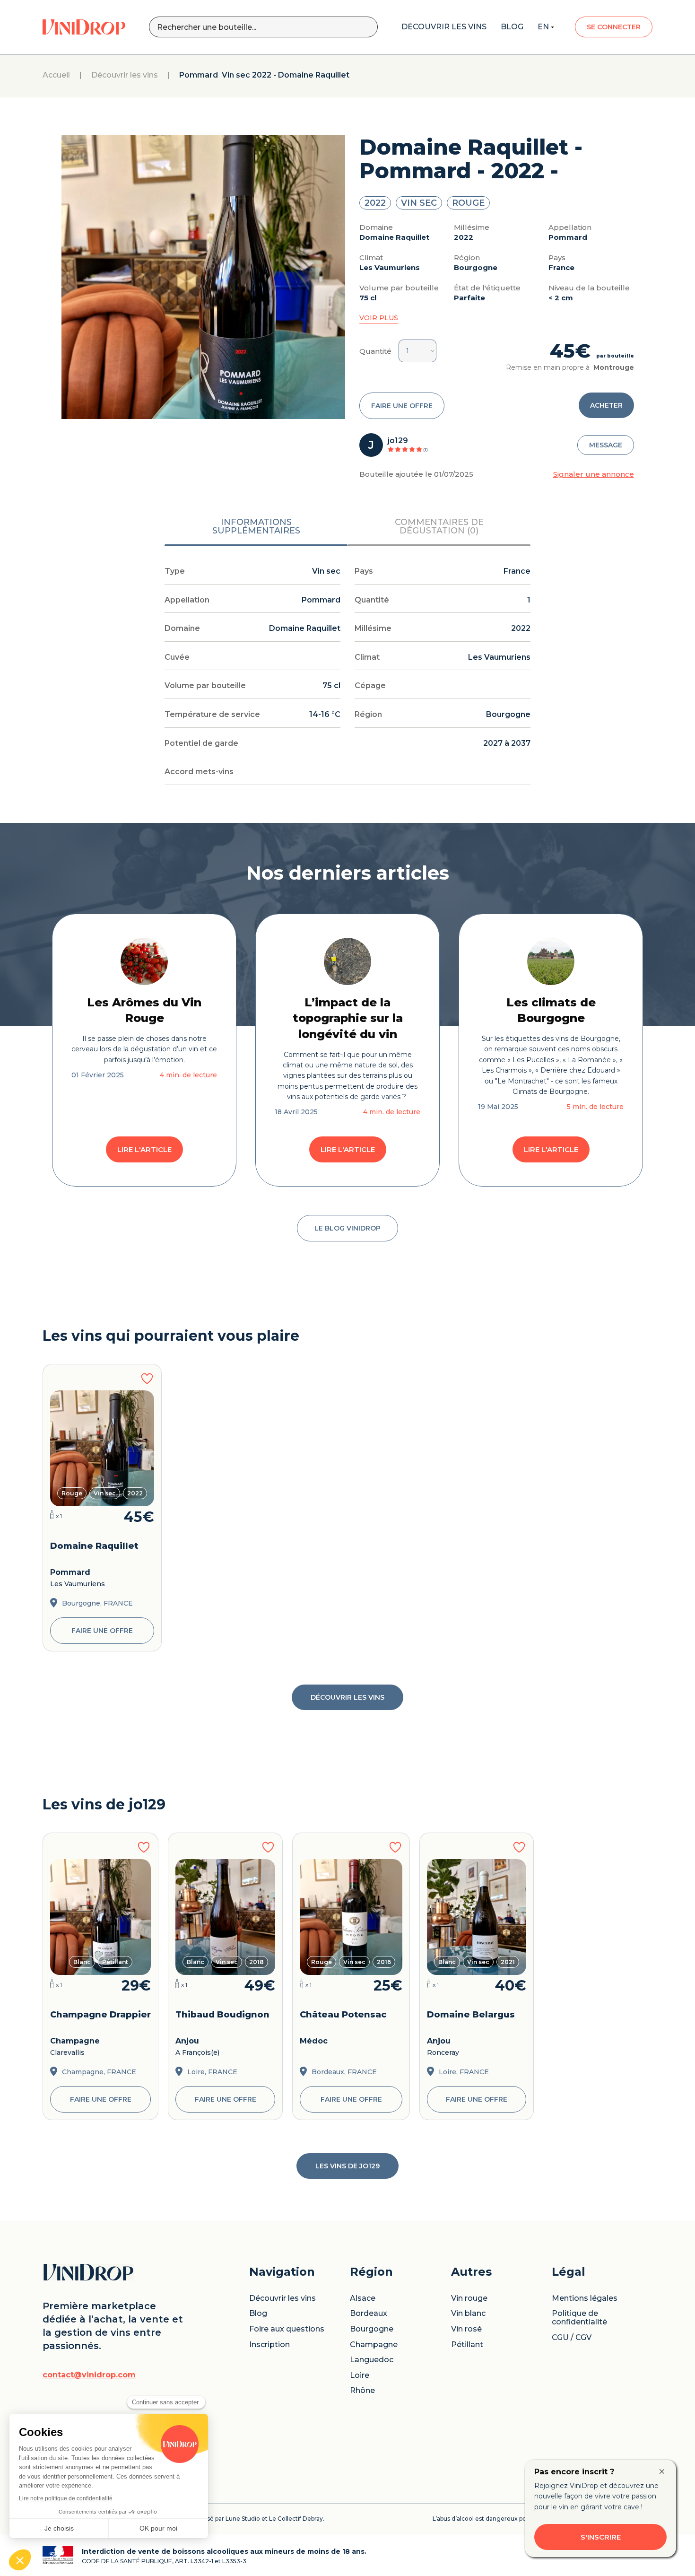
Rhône (362, 2391)
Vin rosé (466, 2329)
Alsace (363, 2298)
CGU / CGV (572, 2338)
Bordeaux (369, 2314)
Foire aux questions (287, 2329)
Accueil (56, 75)
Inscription (269, 2345)
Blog (258, 2314)
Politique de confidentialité (579, 2318)
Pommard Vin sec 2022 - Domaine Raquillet (264, 75)
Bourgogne (372, 2329)
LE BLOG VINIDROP (347, 1228)
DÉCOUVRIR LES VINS (347, 1697)
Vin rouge (469, 2298)
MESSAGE (606, 445)
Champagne (374, 2345)
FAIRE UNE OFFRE (402, 406)
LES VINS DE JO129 (347, 2166)
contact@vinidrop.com (89, 2375)
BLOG (512, 27)
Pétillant (467, 2345)
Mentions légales (585, 2298)
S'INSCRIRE (601, 2537)
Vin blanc (468, 2314)
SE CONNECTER (614, 27)
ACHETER (606, 405)
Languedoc (372, 2360)
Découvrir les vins (125, 75)
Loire (360, 2375)
